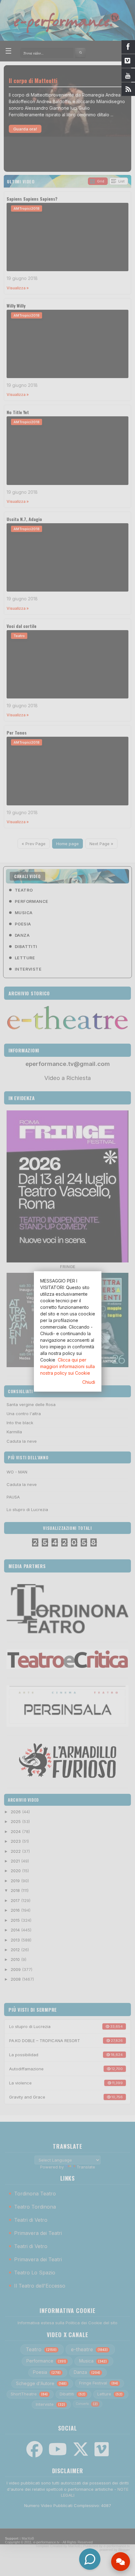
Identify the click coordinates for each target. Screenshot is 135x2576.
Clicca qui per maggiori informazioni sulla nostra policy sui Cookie (67, 1366)
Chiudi (89, 1382)
